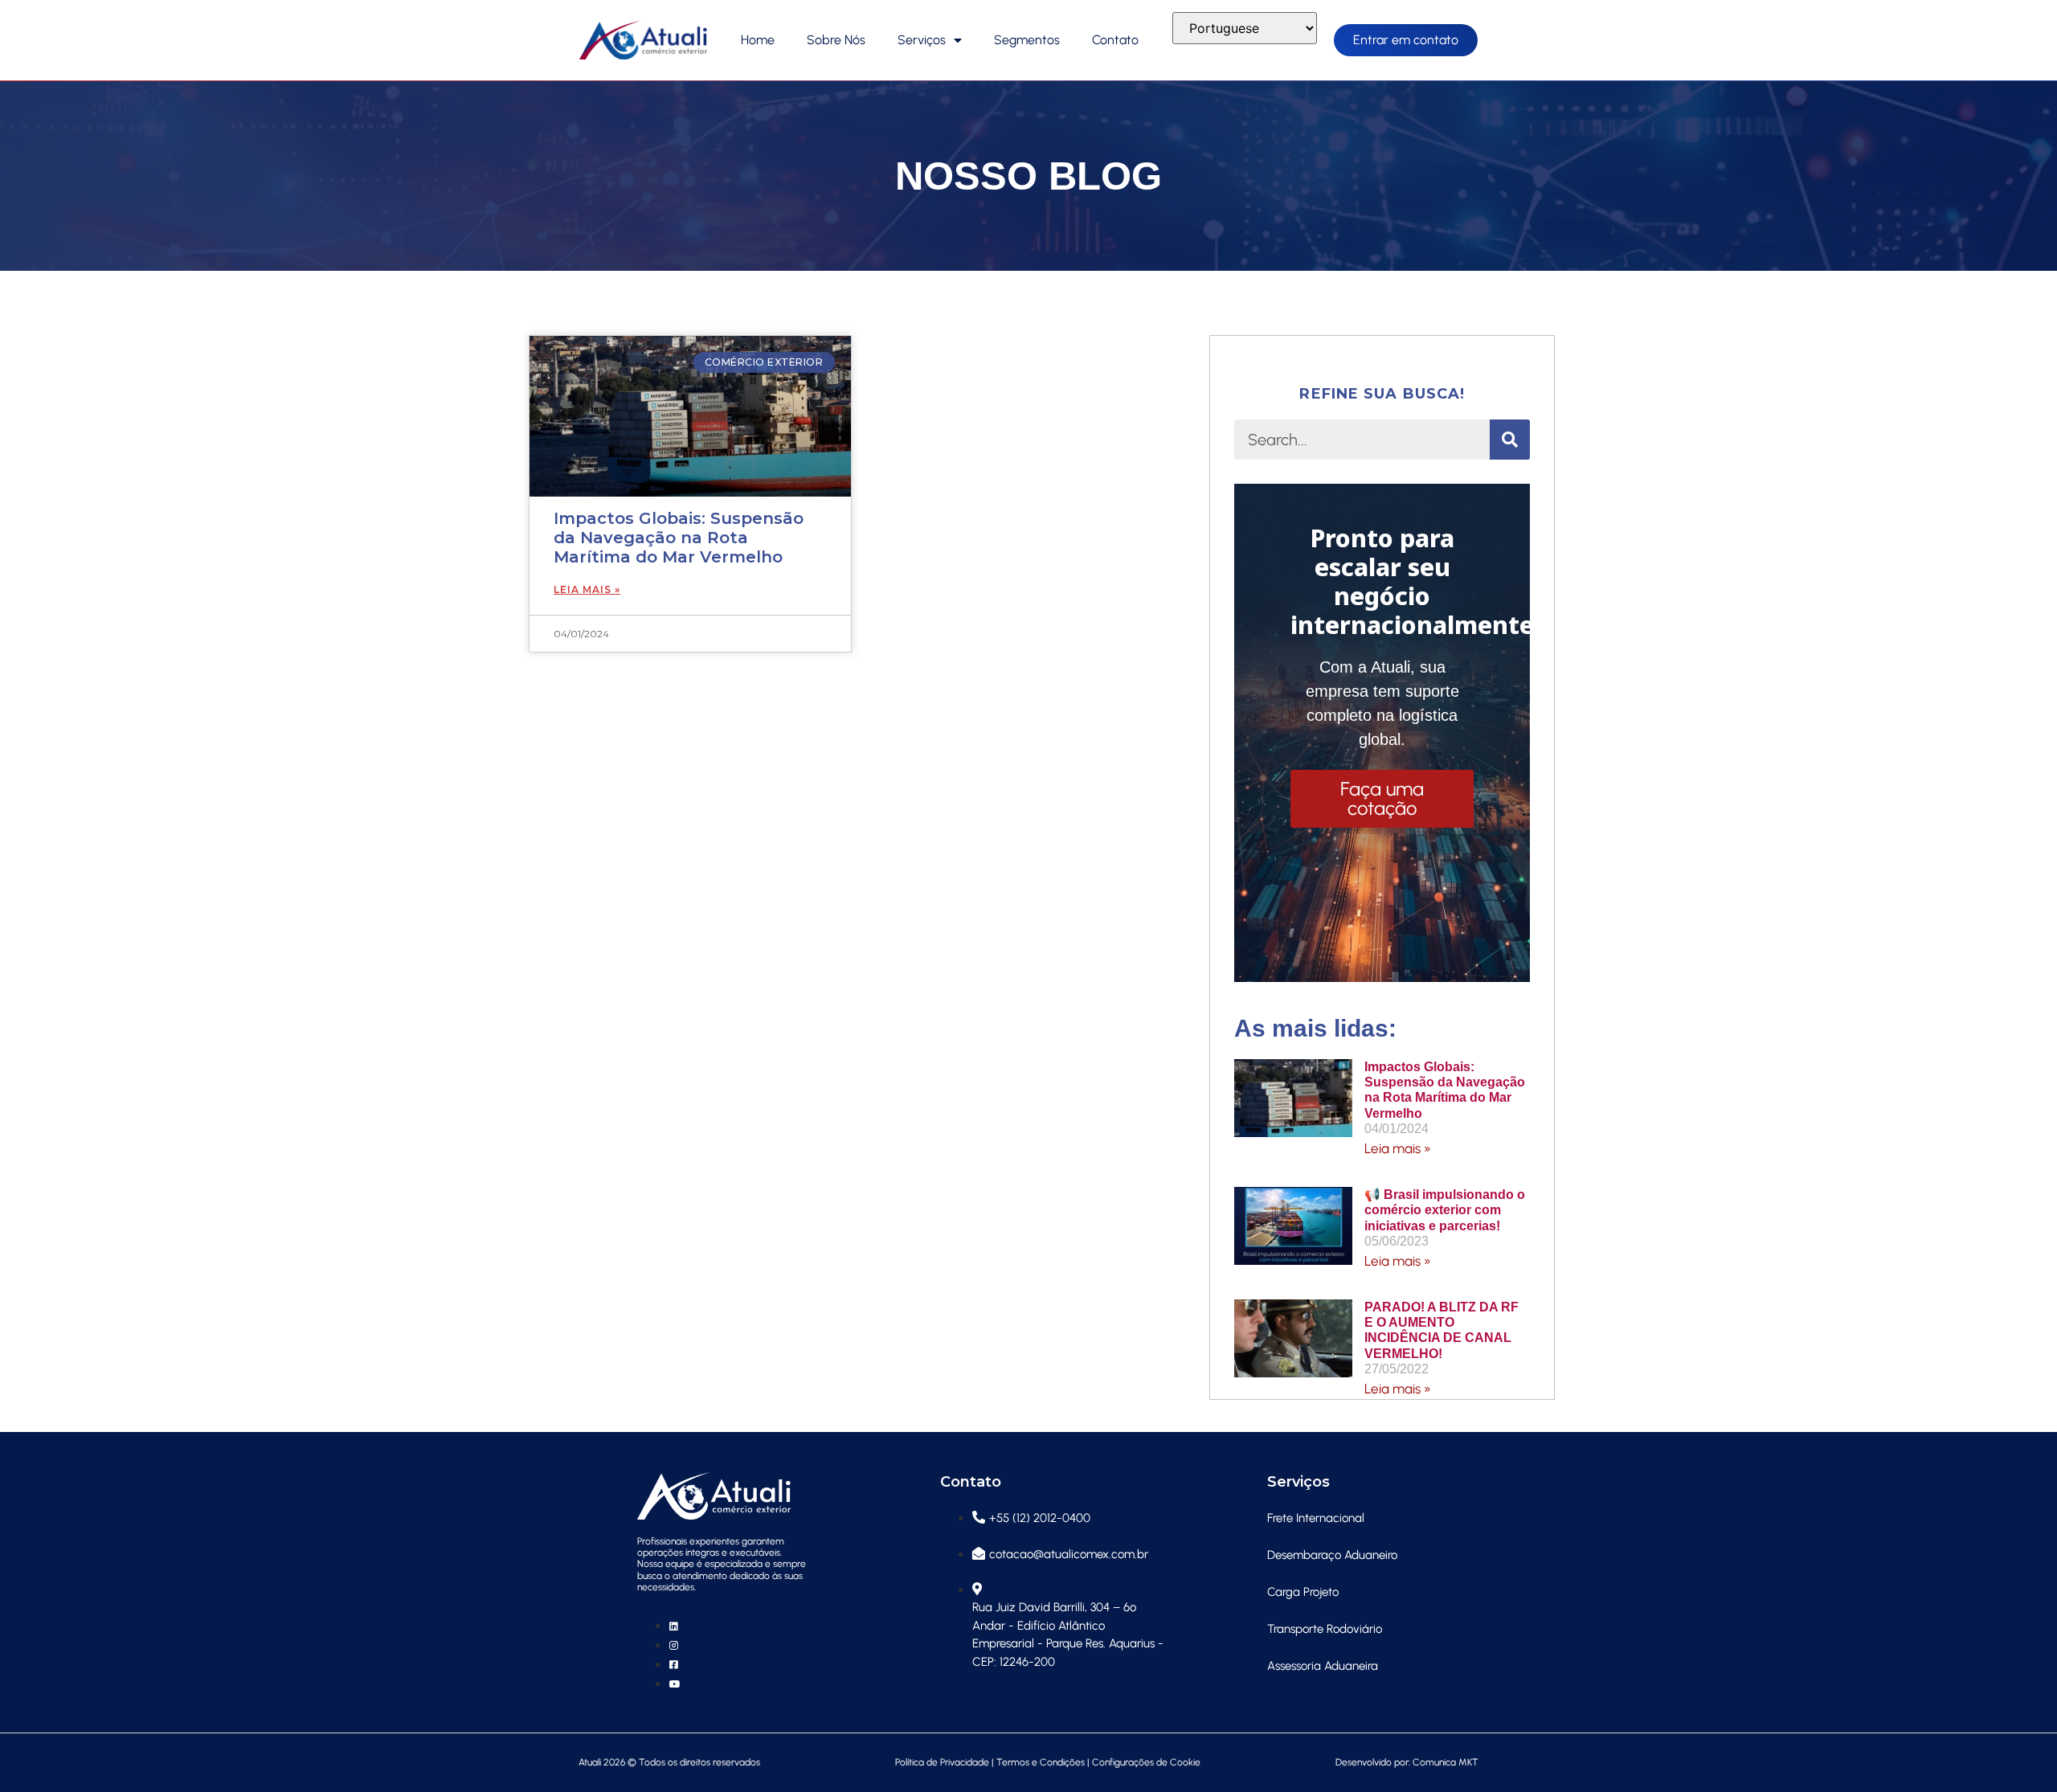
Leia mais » (1398, 1148)
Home (758, 40)
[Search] (1510, 440)
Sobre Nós (836, 40)
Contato (1115, 40)
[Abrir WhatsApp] (2017, 1751)
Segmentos (1027, 40)
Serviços (922, 40)
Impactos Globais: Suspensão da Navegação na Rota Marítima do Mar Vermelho (679, 538)
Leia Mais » (587, 589)
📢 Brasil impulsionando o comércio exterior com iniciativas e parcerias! (1445, 1210)
